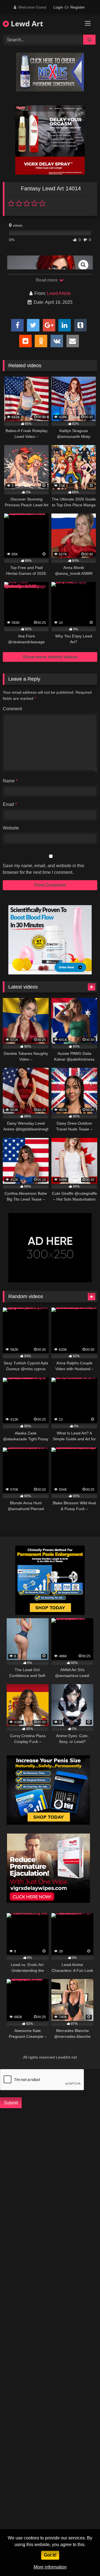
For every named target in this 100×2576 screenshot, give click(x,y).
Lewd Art (26, 24)
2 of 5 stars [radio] (19, 203)
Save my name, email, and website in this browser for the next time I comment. (43, 869)
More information (50, 2567)
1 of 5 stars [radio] (11, 203)
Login (58, 7)
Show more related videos (50, 657)
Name (10, 781)
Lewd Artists (59, 293)
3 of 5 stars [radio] (27, 203)
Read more (47, 280)
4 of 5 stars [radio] (34, 203)
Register (78, 7)
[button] (83, 265)
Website (11, 828)
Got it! (50, 2555)
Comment (12, 709)
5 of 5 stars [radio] (42, 203)
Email (10, 804)
